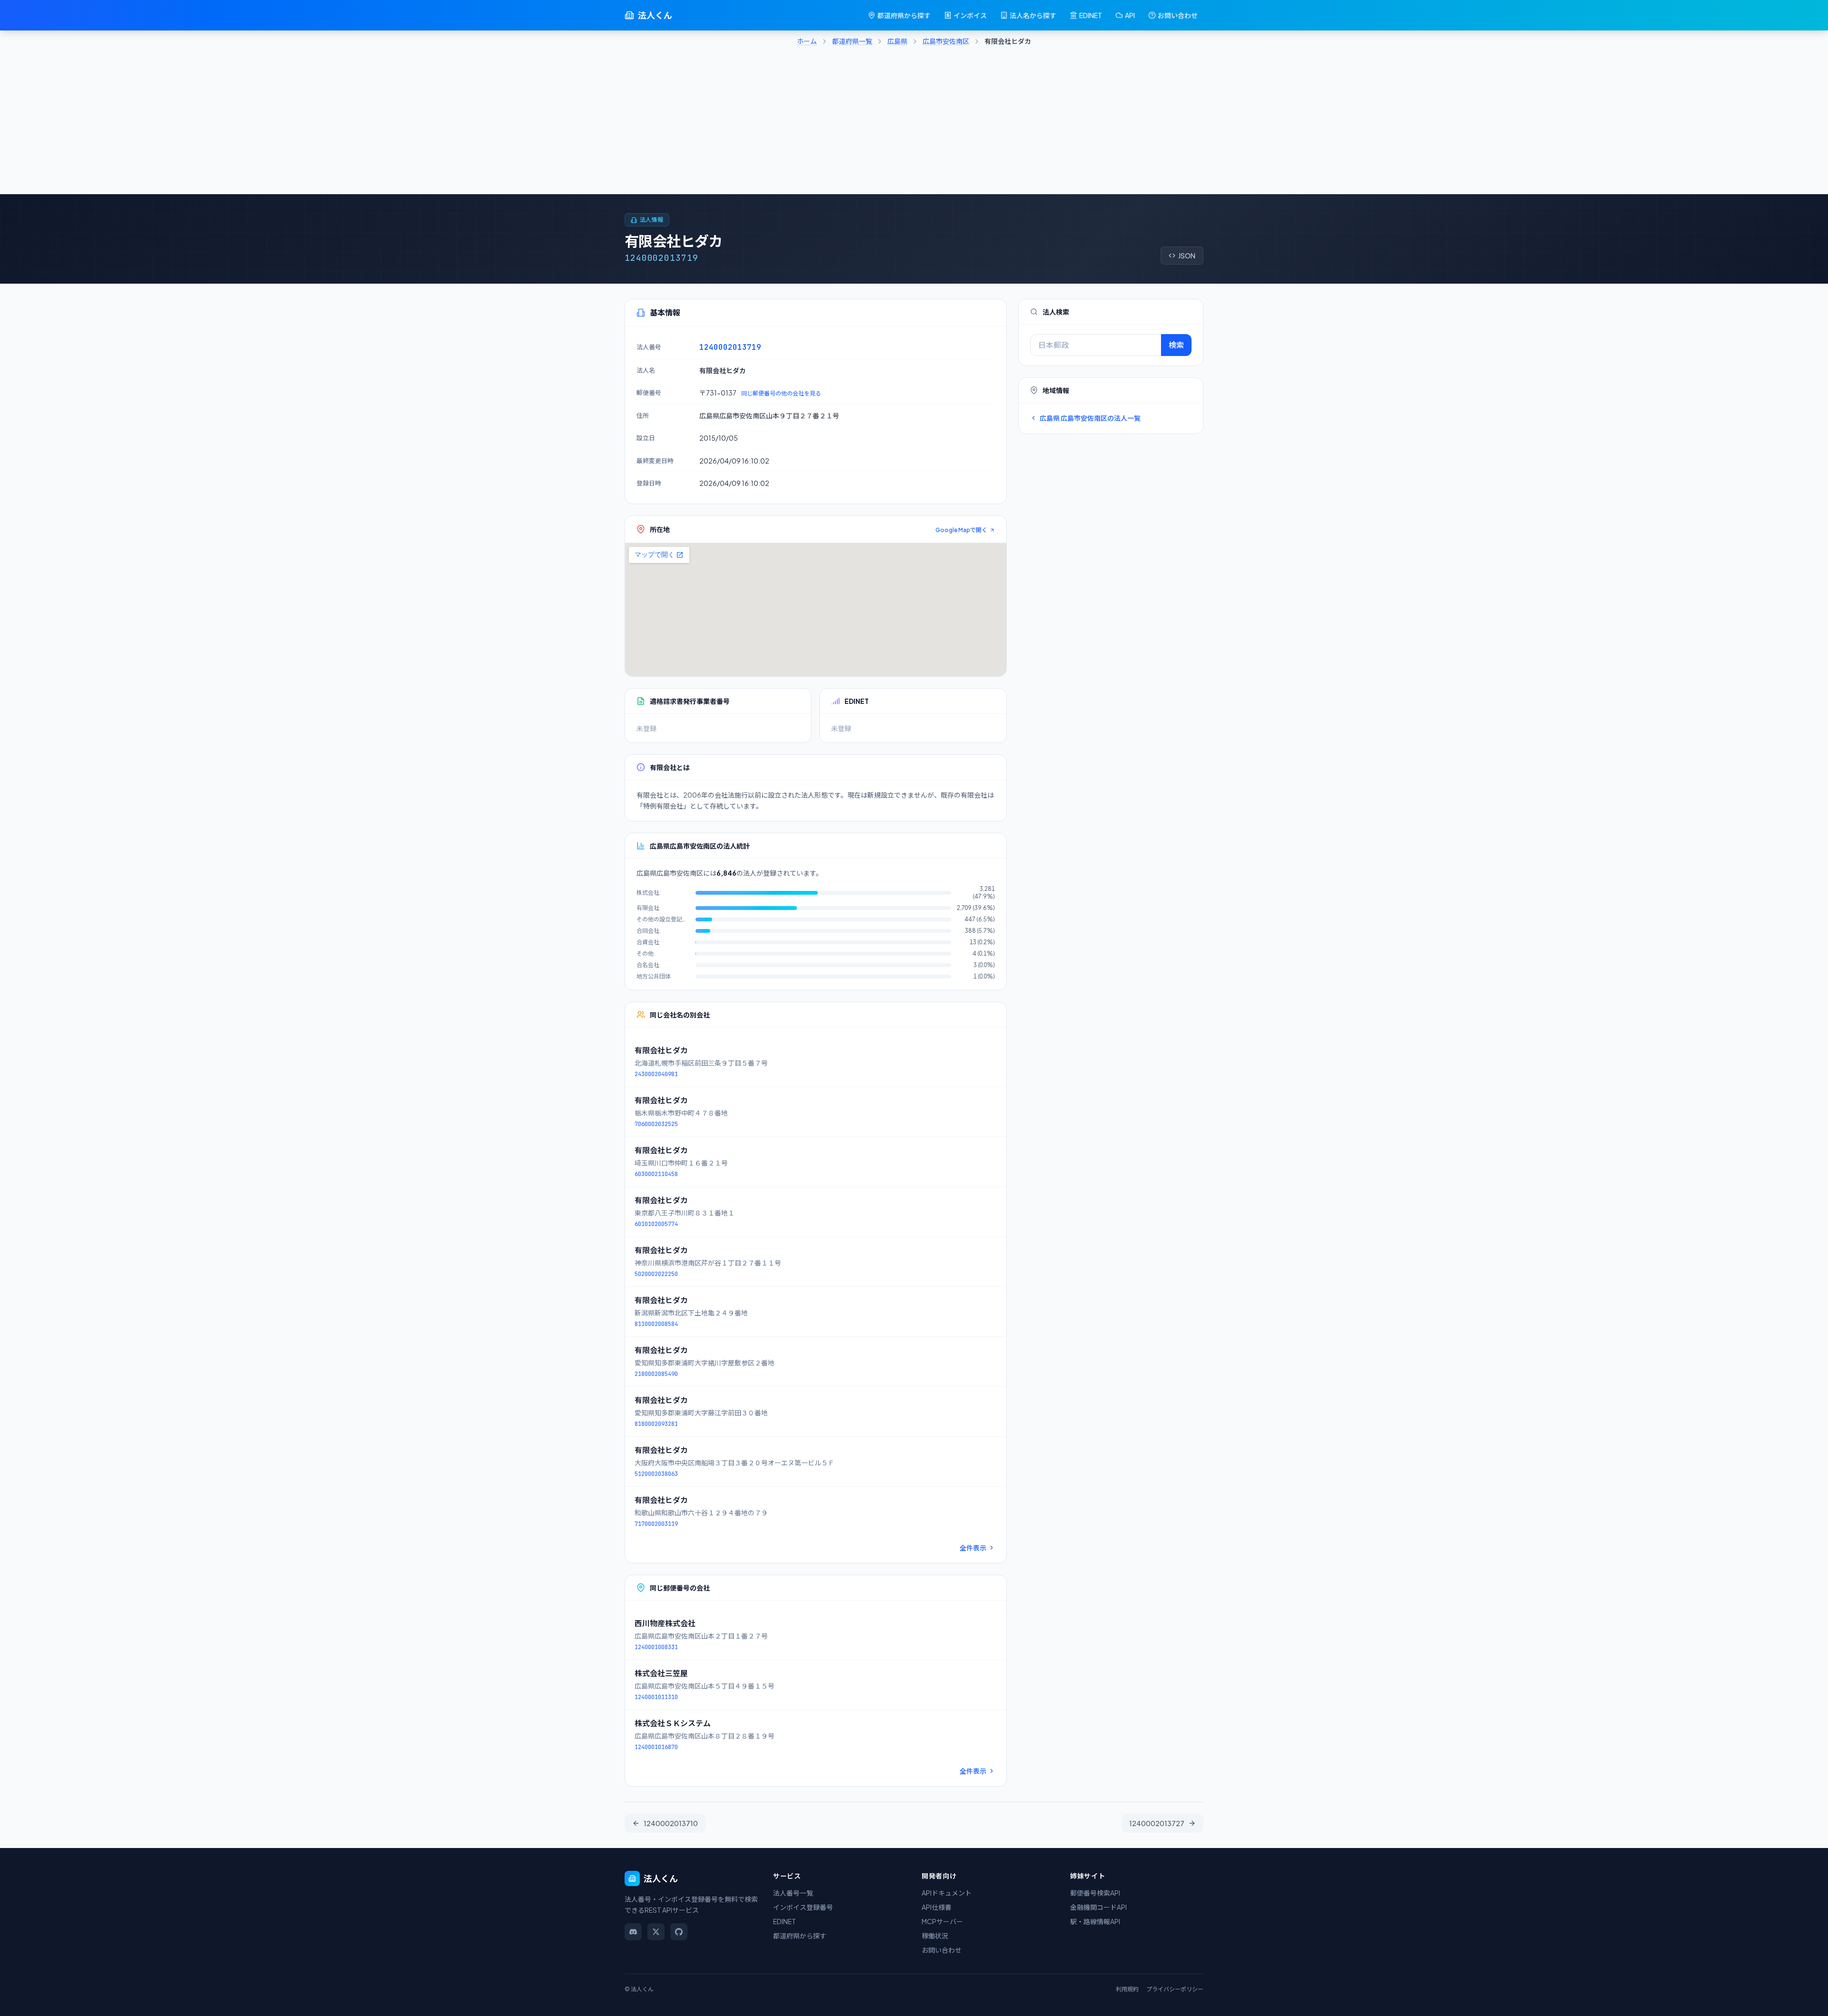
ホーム (807, 41)
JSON (1187, 256)
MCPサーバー (942, 1921)
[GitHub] (679, 1932)
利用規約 (1127, 1989)
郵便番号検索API (1095, 1893)
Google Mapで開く (961, 530)
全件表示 (973, 1548)
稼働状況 (935, 1936)
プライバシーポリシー (1175, 1989)
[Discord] (633, 1932)
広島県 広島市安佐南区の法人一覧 (1090, 418)
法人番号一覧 (793, 1893)
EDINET (1091, 15)
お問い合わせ (1178, 15)
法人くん (655, 15)
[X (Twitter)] (656, 1932)
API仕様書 (937, 1907)
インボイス (970, 15)
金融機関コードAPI (1098, 1907)
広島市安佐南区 (946, 41)
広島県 (897, 41)
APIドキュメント (947, 1893)
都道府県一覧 (852, 41)
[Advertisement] (914, 123)
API (1130, 15)
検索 (1176, 345)
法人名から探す (1033, 15)
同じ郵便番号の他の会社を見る (781, 393)
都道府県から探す (904, 15)
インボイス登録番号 (803, 1907)
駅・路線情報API (1095, 1921)
